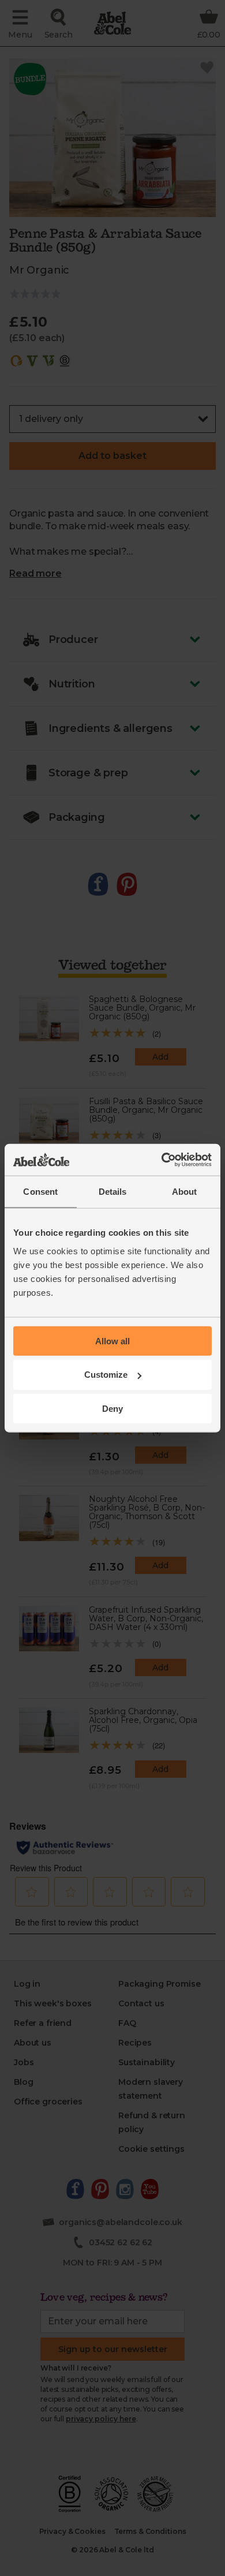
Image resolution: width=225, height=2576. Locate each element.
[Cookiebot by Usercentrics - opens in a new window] (162, 1160)
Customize (106, 1375)
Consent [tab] (40, 1192)
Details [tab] (113, 1192)
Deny (112, 1409)
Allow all (112, 1341)
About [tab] (185, 1192)
